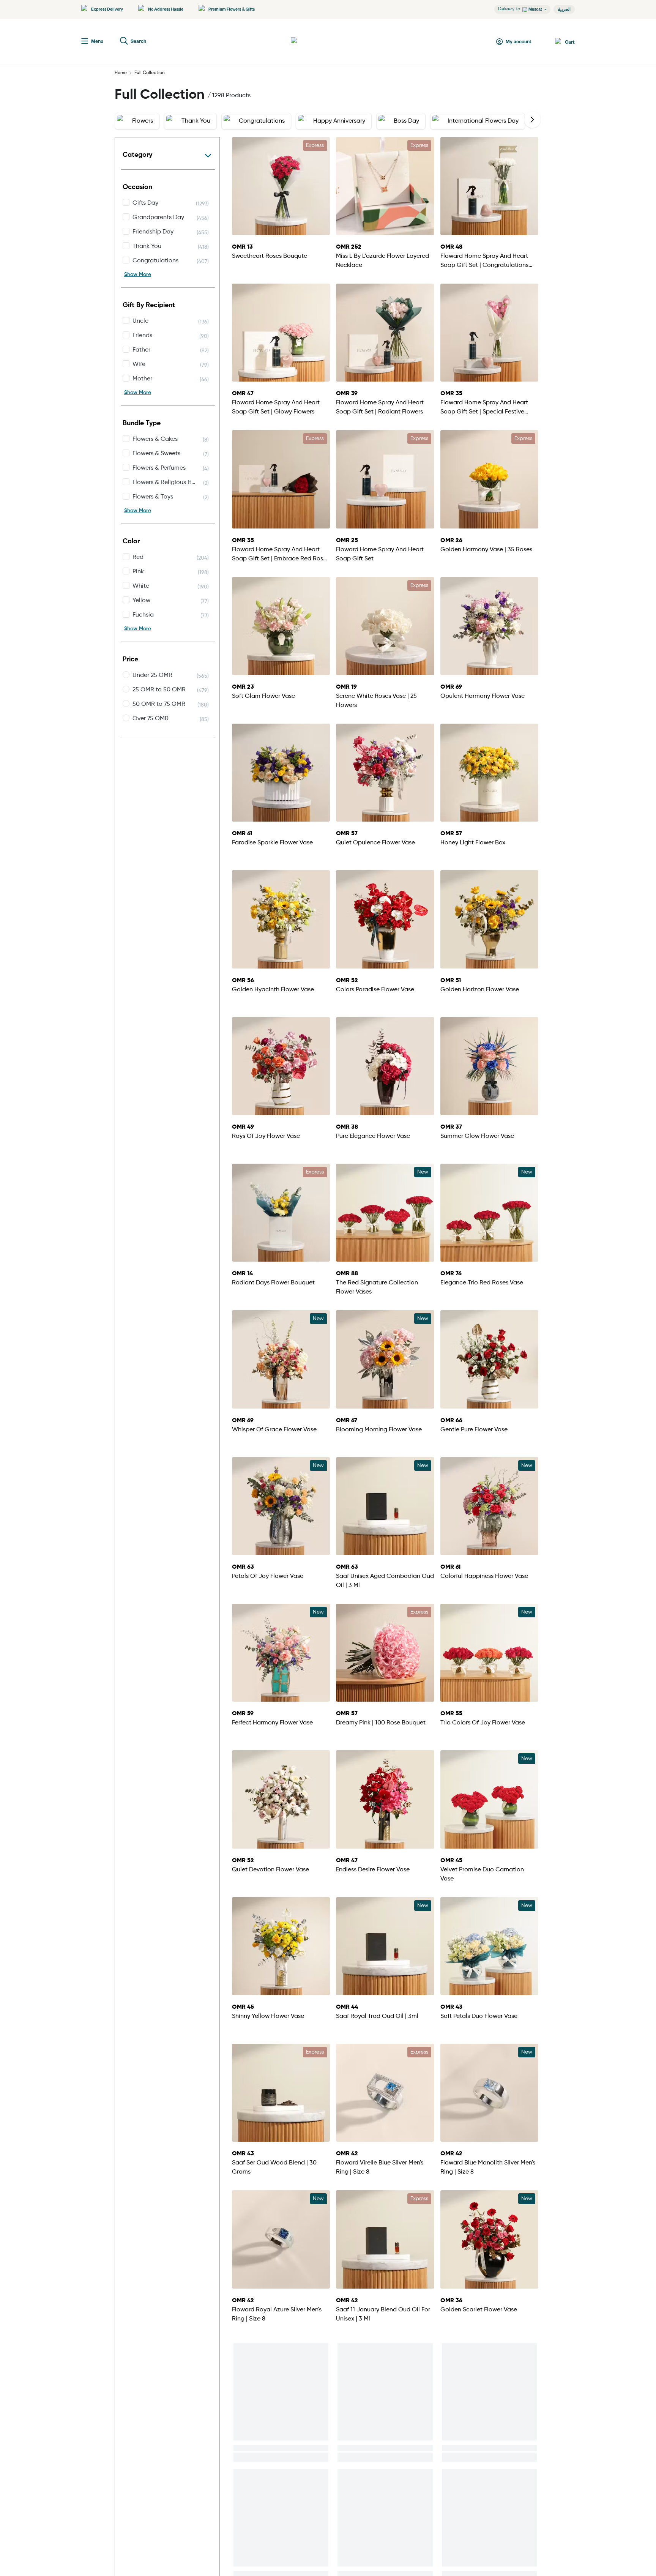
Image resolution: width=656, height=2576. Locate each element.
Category (137, 155)
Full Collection (150, 73)
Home (121, 73)
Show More (138, 274)
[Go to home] (319, 42)
